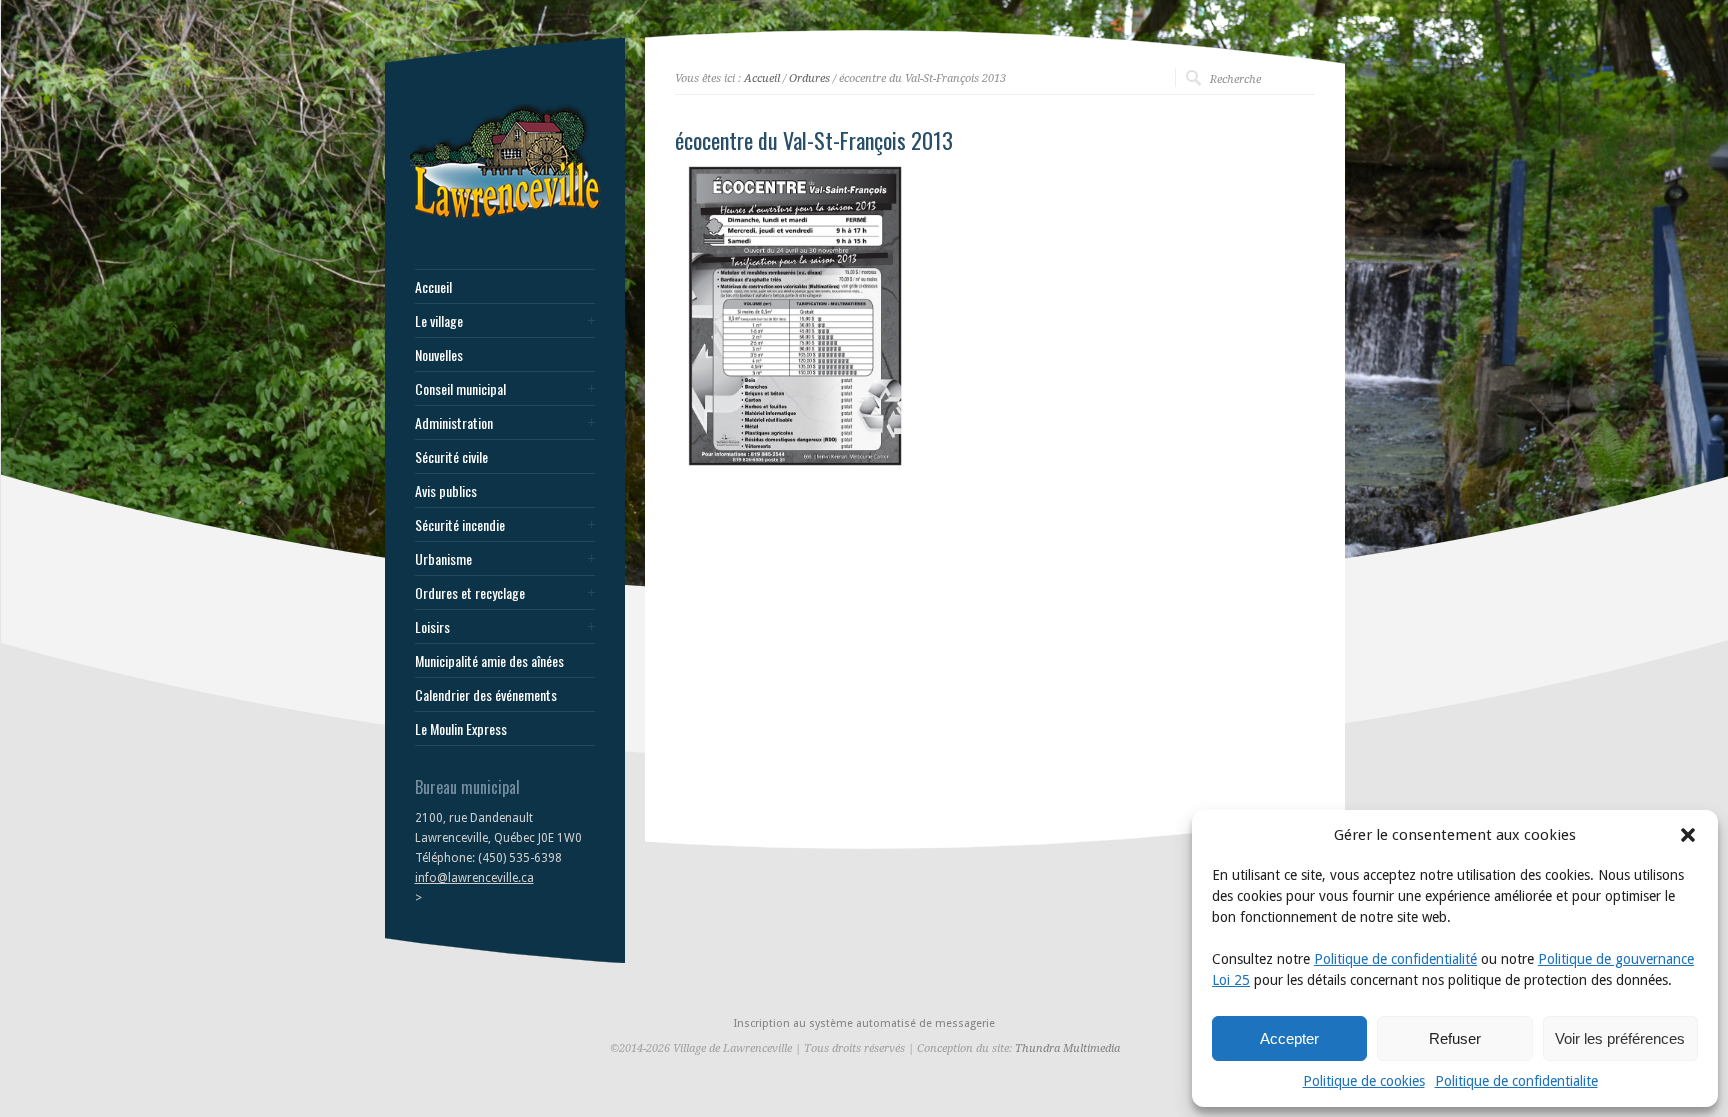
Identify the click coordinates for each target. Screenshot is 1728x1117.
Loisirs (432, 627)
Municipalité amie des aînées (489, 661)
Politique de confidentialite (1516, 1081)
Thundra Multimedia (1067, 1048)
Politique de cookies (1364, 1081)
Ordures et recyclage (470, 593)
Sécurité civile (451, 457)
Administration (454, 423)
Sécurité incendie (460, 525)
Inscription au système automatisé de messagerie (864, 1023)
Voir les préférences (1620, 1038)
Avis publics (446, 491)
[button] (1688, 835)
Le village (439, 321)
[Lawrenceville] (505, 219)
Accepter (1289, 1038)
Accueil (433, 287)
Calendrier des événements (486, 695)
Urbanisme (443, 559)
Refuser (1455, 1038)
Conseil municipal (460, 389)
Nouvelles (439, 355)
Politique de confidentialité (1395, 959)
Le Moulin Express (461, 729)
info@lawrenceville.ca (474, 878)
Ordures (809, 78)
